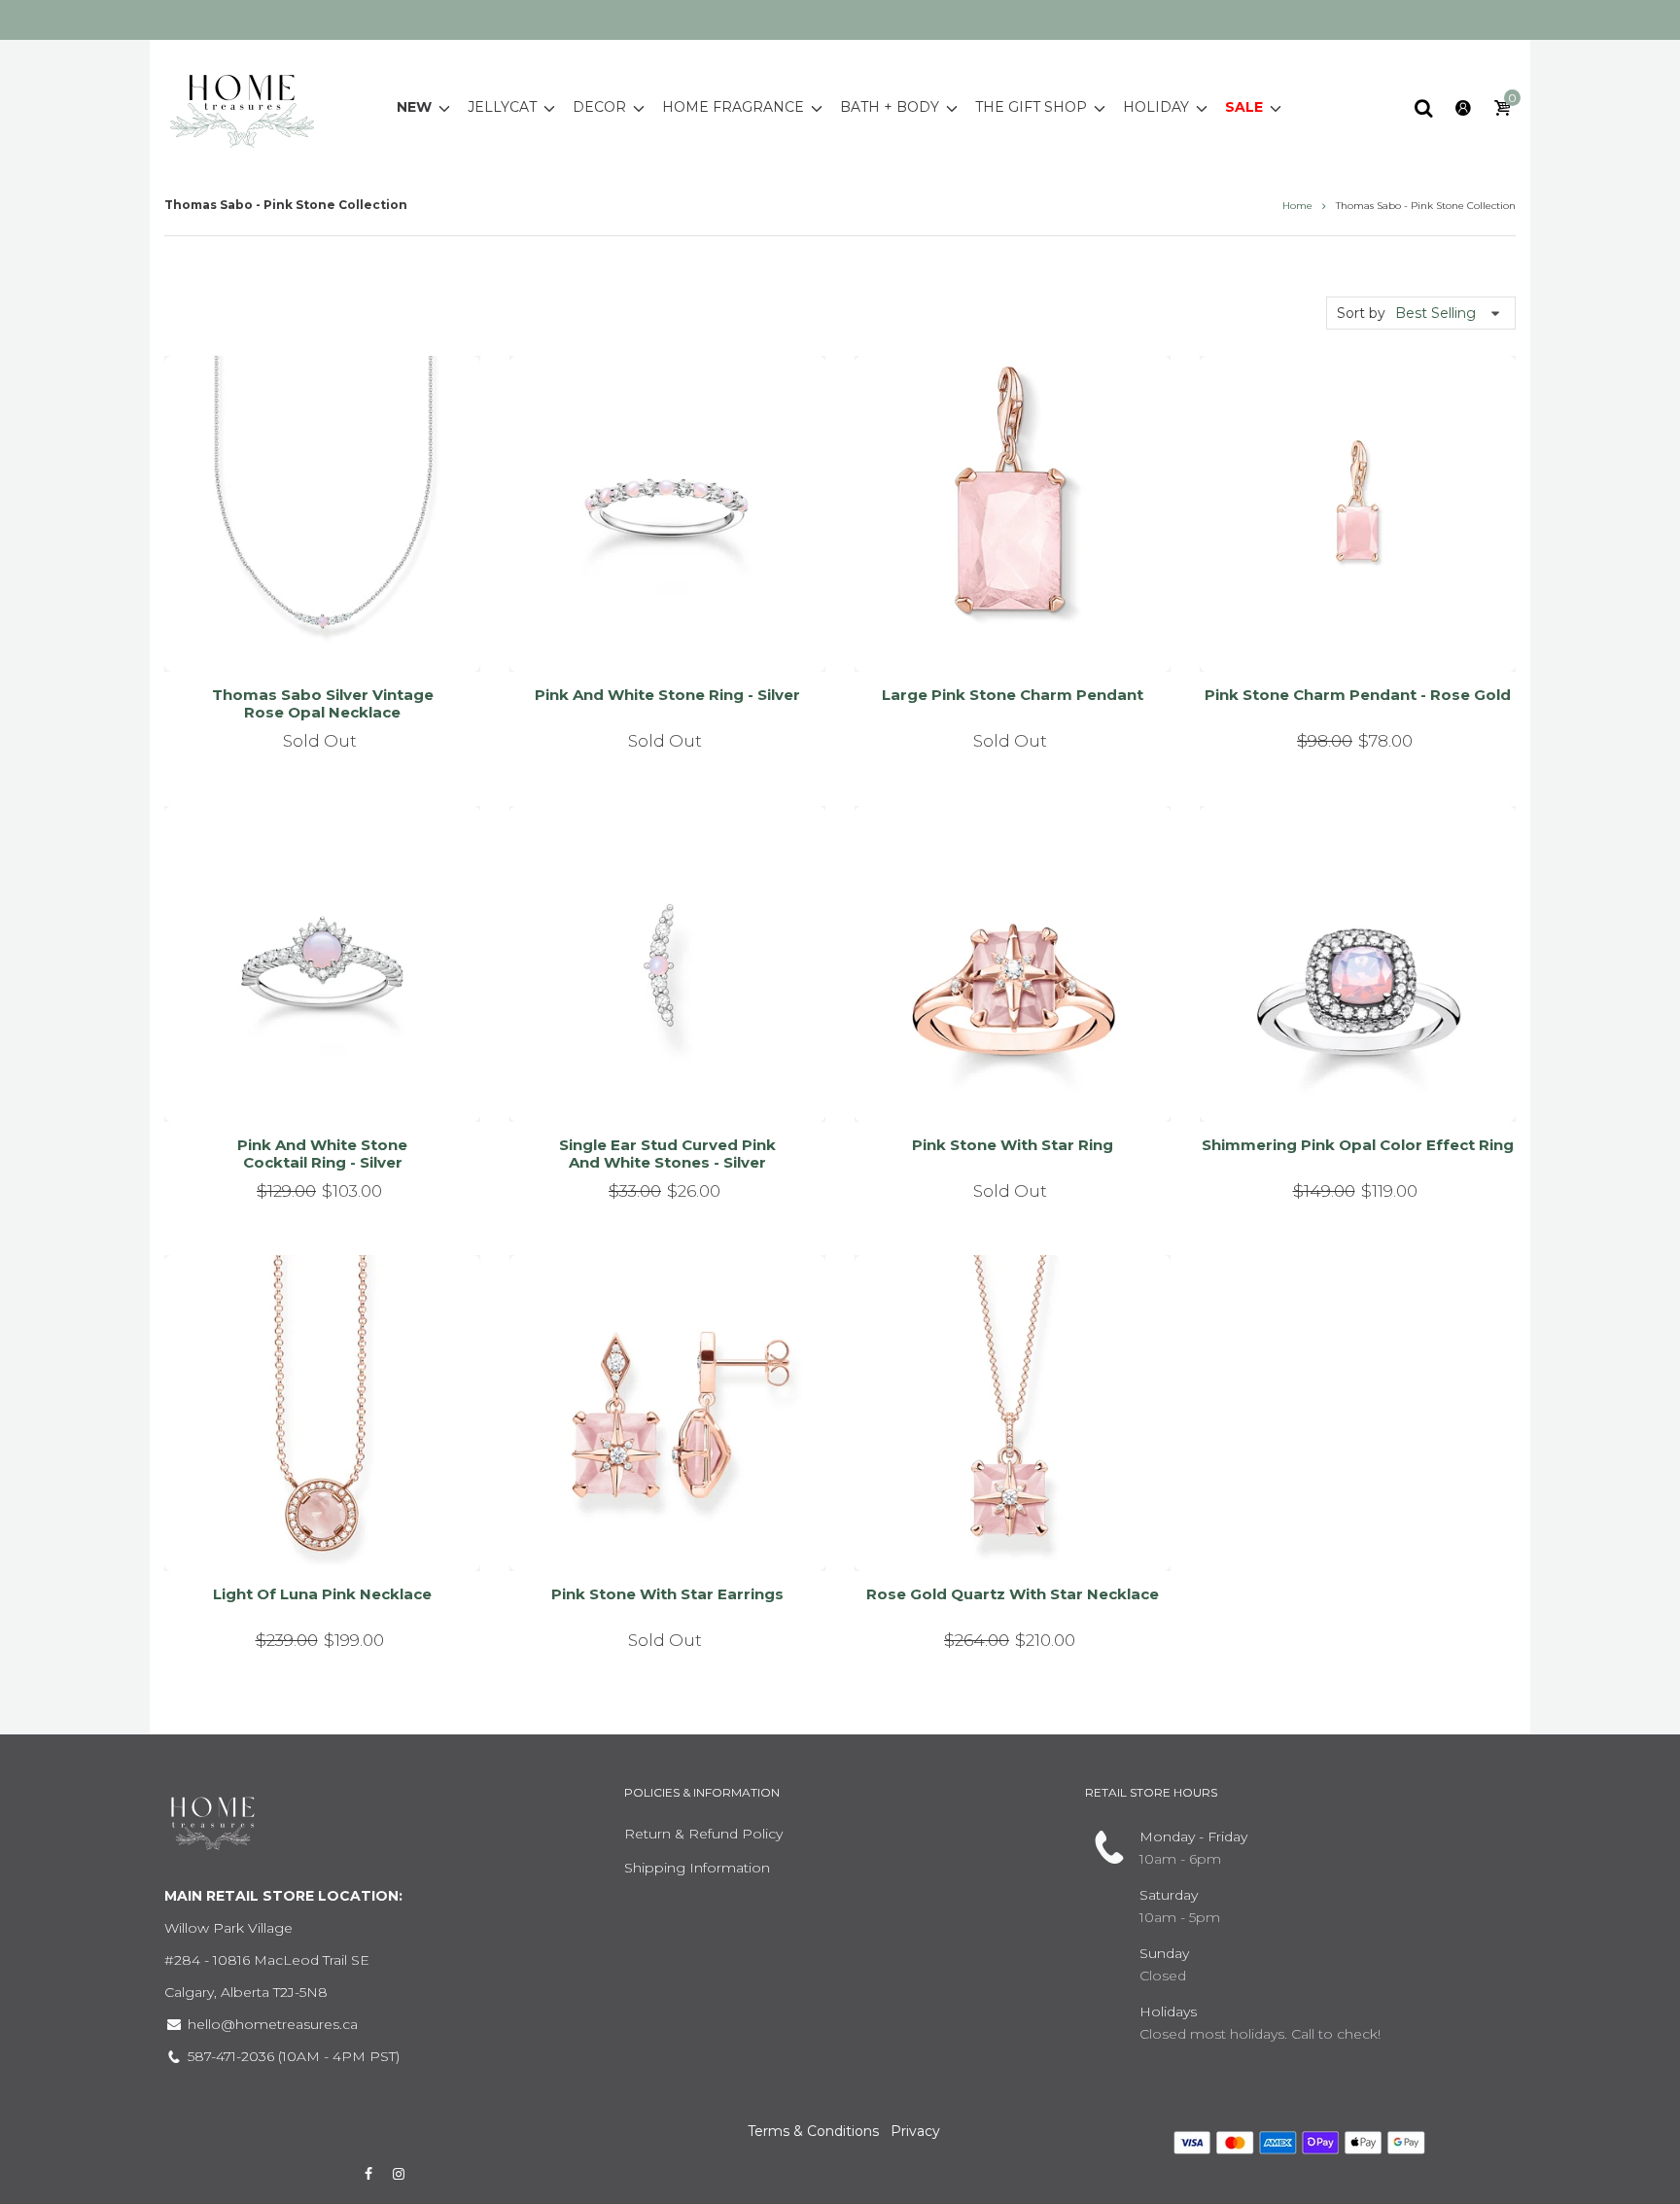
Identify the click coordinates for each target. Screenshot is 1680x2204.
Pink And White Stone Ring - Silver (667, 695)
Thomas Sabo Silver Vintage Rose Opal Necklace (323, 703)
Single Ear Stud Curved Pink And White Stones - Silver (667, 1154)
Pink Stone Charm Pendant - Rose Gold (1358, 695)
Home (1297, 206)
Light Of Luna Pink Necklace (322, 1594)
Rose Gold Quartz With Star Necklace (1013, 1594)
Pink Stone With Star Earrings (667, 1594)
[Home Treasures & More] (242, 106)
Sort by (1361, 313)
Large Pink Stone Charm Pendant (1013, 695)
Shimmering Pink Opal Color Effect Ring (1358, 1145)
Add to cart (1349, 633)
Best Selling (1435, 313)
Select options (314, 1082)
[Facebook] (368, 2174)
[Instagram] (400, 2174)
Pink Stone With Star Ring (1013, 1145)
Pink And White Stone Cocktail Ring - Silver (322, 1154)
